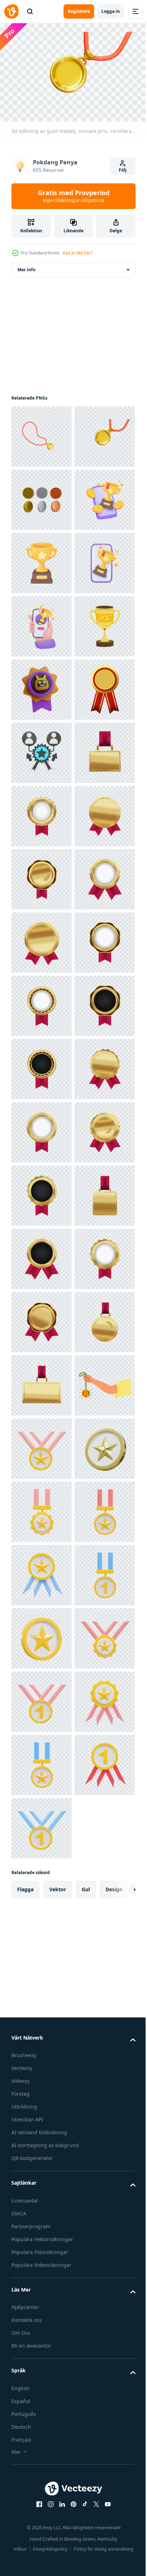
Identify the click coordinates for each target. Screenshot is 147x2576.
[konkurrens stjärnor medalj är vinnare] (42, 1066)
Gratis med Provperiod (74, 196)
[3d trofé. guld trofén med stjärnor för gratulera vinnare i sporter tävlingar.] (42, 623)
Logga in (111, 11)
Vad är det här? (77, 253)
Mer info (26, 266)
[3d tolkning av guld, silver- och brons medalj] (42, 559)
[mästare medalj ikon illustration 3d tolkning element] (42, 2457)
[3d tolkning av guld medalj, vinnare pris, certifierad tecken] (42, 433)
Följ (123, 170)
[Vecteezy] (11, 11)
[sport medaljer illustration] (42, 876)
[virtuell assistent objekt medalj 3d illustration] (42, 939)
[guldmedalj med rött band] (42, 1002)
